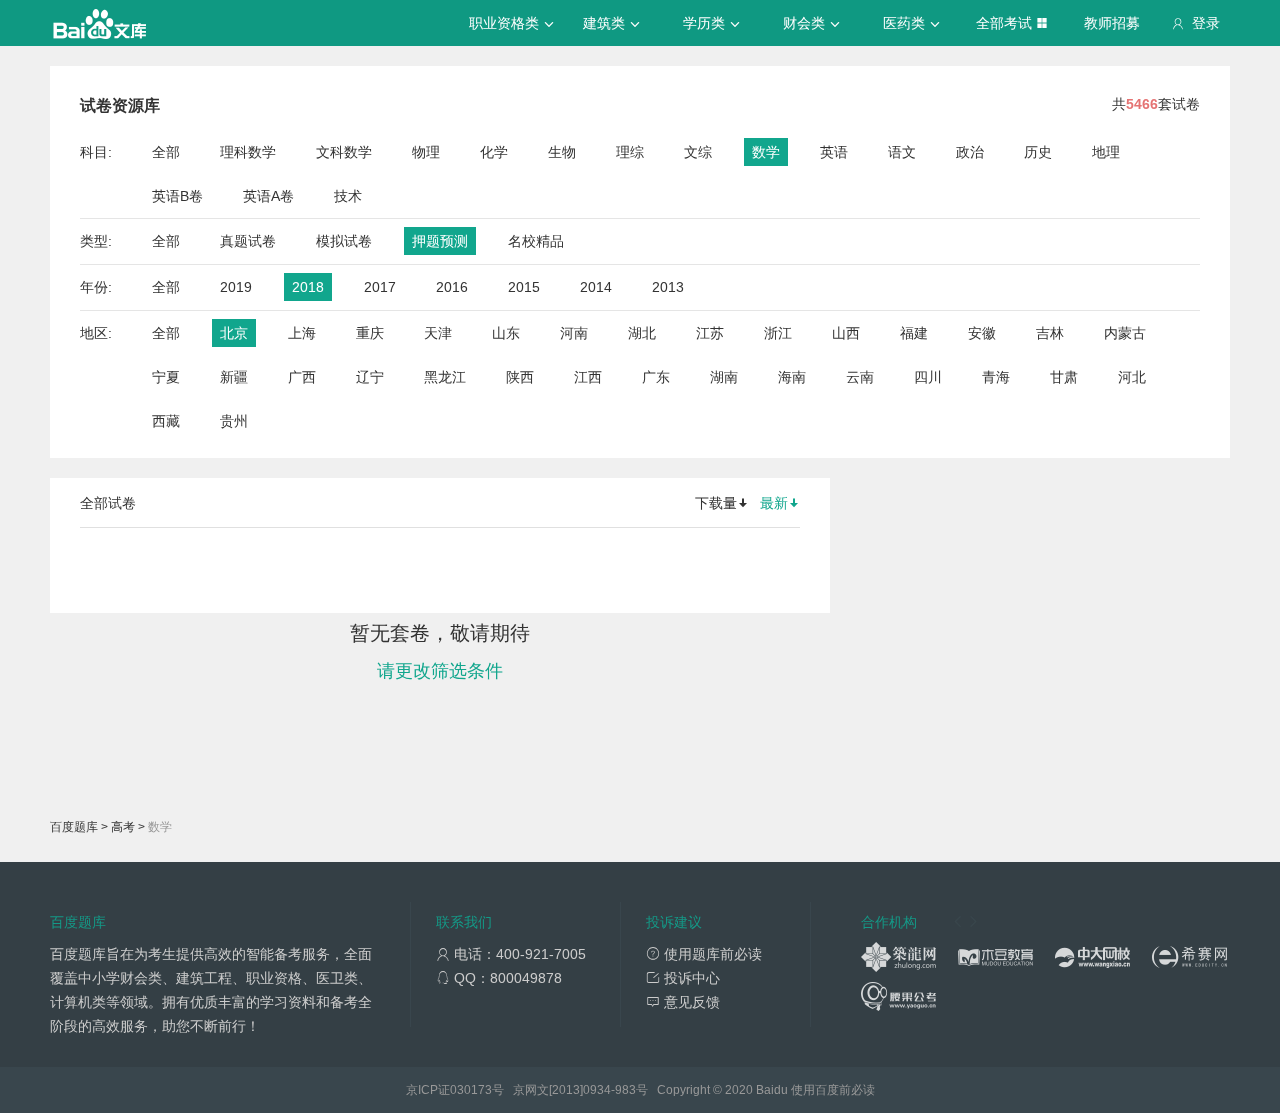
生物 (562, 152)
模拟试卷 (344, 241)
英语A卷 (268, 196)
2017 (380, 287)
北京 (234, 333)
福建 (914, 333)
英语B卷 (177, 196)
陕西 (520, 377)
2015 (524, 287)
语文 (902, 152)
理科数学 (248, 152)
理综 (630, 152)
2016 (452, 287)
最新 (774, 503)
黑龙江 (445, 377)
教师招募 (1112, 23)
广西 (302, 377)
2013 (668, 287)
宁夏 (166, 377)
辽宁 (370, 377)
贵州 (234, 421)
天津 (438, 333)
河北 (1132, 377)
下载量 (716, 503)
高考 (123, 827)
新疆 (234, 377)
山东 (506, 333)
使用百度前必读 (833, 1090)
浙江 (778, 333)
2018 (308, 287)
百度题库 (74, 827)
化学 (494, 152)
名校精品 (536, 241)
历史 (1038, 152)
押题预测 (440, 241)
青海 (996, 377)
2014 (596, 287)
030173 (471, 1090)
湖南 (724, 377)
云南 (860, 377)
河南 (574, 333)
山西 (846, 333)
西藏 (166, 421)
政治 (970, 152)
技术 (348, 196)
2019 (236, 287)
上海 (302, 333)
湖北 (642, 333)
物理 (426, 152)
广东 (656, 377)
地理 (1106, 152)
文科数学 (344, 152)
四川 (928, 377)
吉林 (1050, 333)
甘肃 (1064, 377)
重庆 (370, 333)
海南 (792, 377)
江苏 (710, 333)
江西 (588, 377)
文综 (698, 152)
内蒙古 (1125, 333)
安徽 (982, 333)
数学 (766, 152)
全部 (166, 152)
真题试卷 (248, 241)
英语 (834, 152)
